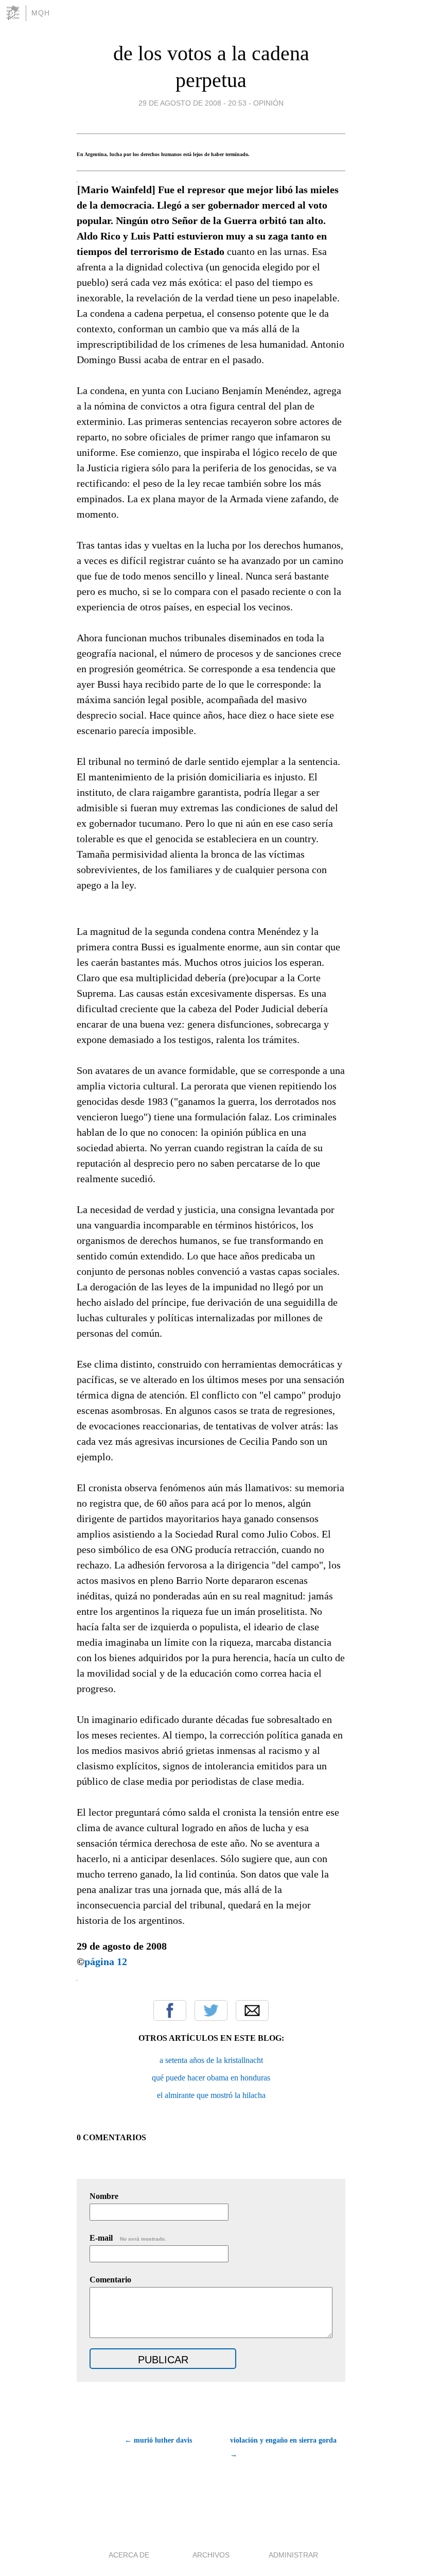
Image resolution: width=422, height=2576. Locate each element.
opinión (268, 103)
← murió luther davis (158, 2440)
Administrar (293, 2555)
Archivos (211, 2555)
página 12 (106, 1961)
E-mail (128, 2238)
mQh (41, 13)
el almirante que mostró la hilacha (211, 2095)
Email (252, 2010)
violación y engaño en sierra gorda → (283, 2447)
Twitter (211, 2010)
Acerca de (129, 2555)
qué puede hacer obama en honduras (211, 2078)
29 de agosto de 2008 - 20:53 (192, 103)
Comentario (110, 2280)
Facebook (170, 2010)
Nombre (104, 2196)
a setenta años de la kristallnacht (211, 2060)
